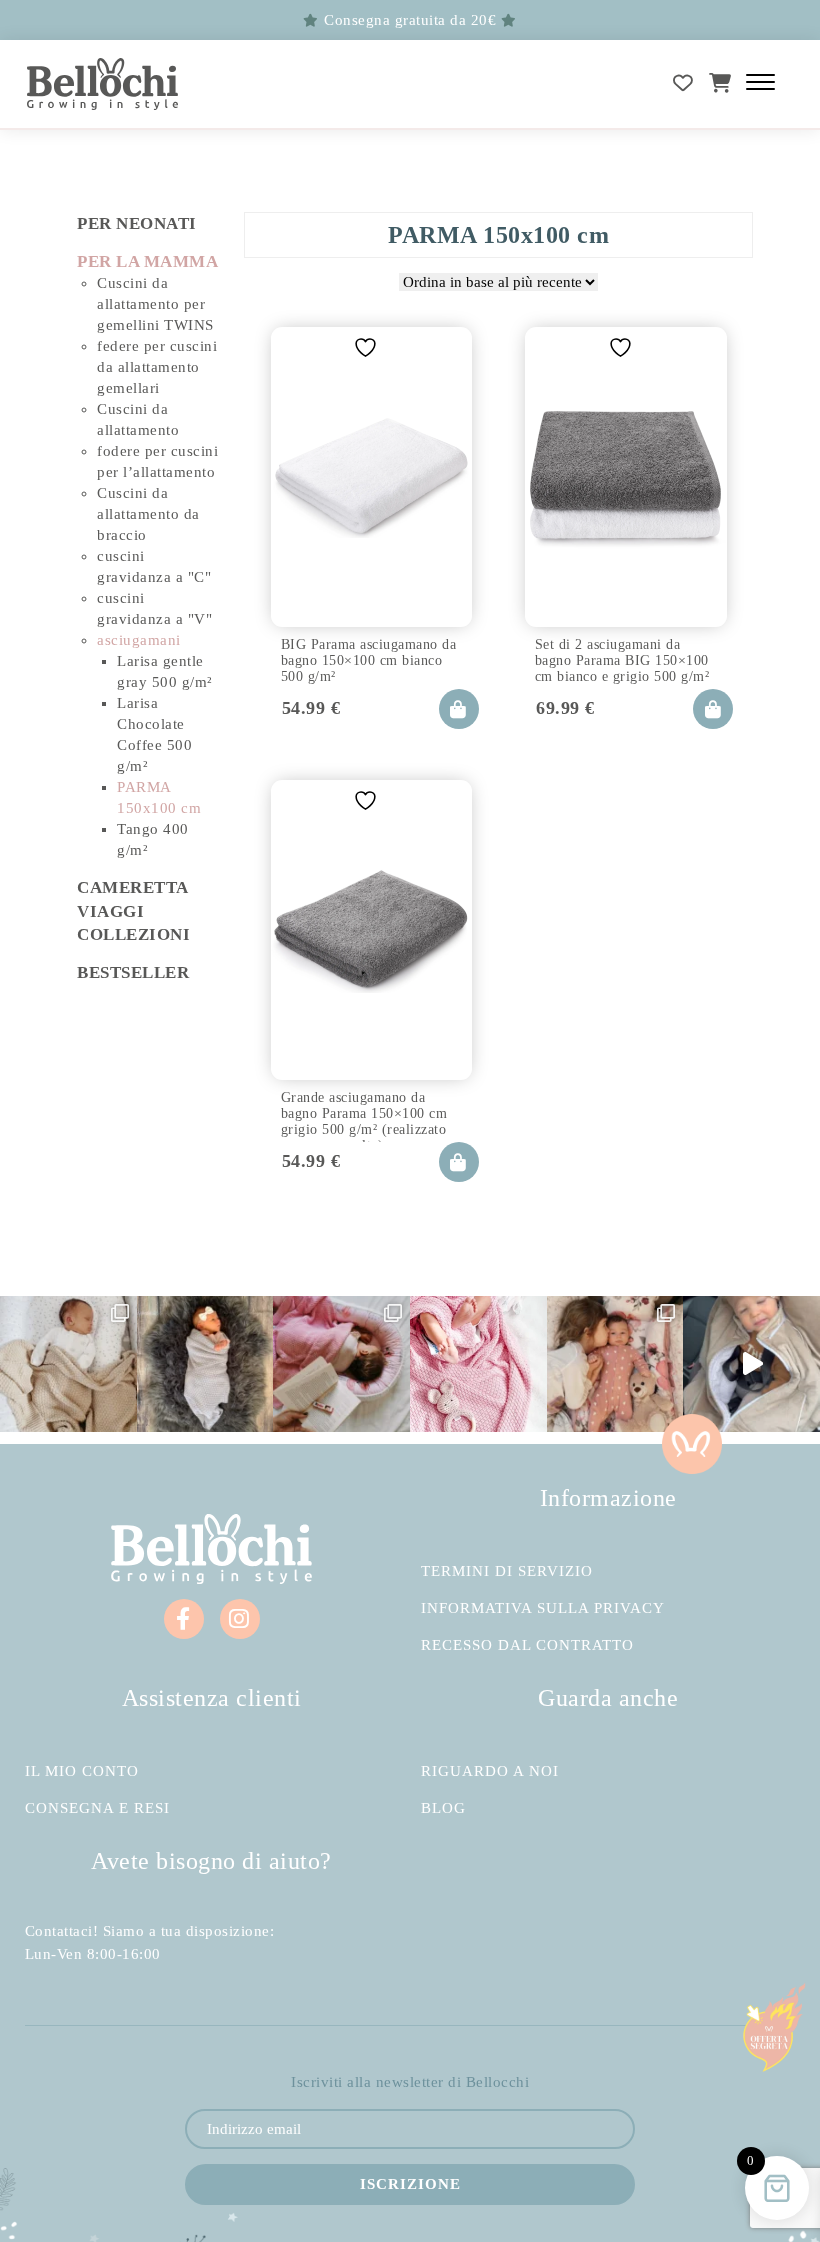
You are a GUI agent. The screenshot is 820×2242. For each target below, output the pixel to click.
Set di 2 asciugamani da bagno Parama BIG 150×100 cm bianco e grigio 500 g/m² (622, 658)
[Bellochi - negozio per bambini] (102, 84)
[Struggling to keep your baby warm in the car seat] (751, 1364)
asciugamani (139, 640)
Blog (443, 1808)
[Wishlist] (683, 83)
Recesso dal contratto (527, 1645)
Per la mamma (147, 261)
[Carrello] (720, 83)
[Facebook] (184, 1619)
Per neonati (137, 223)
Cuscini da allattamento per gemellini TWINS (155, 304)
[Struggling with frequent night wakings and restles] (68, 1364)
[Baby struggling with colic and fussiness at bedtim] (205, 1364)
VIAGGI (110, 911)
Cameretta (133, 887)
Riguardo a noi (490, 1771)
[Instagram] (240, 1619)
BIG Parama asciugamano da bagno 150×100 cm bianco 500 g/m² (369, 658)
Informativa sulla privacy (543, 1608)
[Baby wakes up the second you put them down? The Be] (341, 1364)
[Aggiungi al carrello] (459, 709)
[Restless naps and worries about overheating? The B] (478, 1364)
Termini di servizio (507, 1571)
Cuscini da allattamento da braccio (148, 514)
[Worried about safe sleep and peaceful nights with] (615, 1364)
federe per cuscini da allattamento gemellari (157, 367)
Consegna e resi (97, 1808)
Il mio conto (82, 1771)
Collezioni (133, 934)
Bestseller (133, 972)
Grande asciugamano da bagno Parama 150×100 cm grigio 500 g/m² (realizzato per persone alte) (364, 1111)
